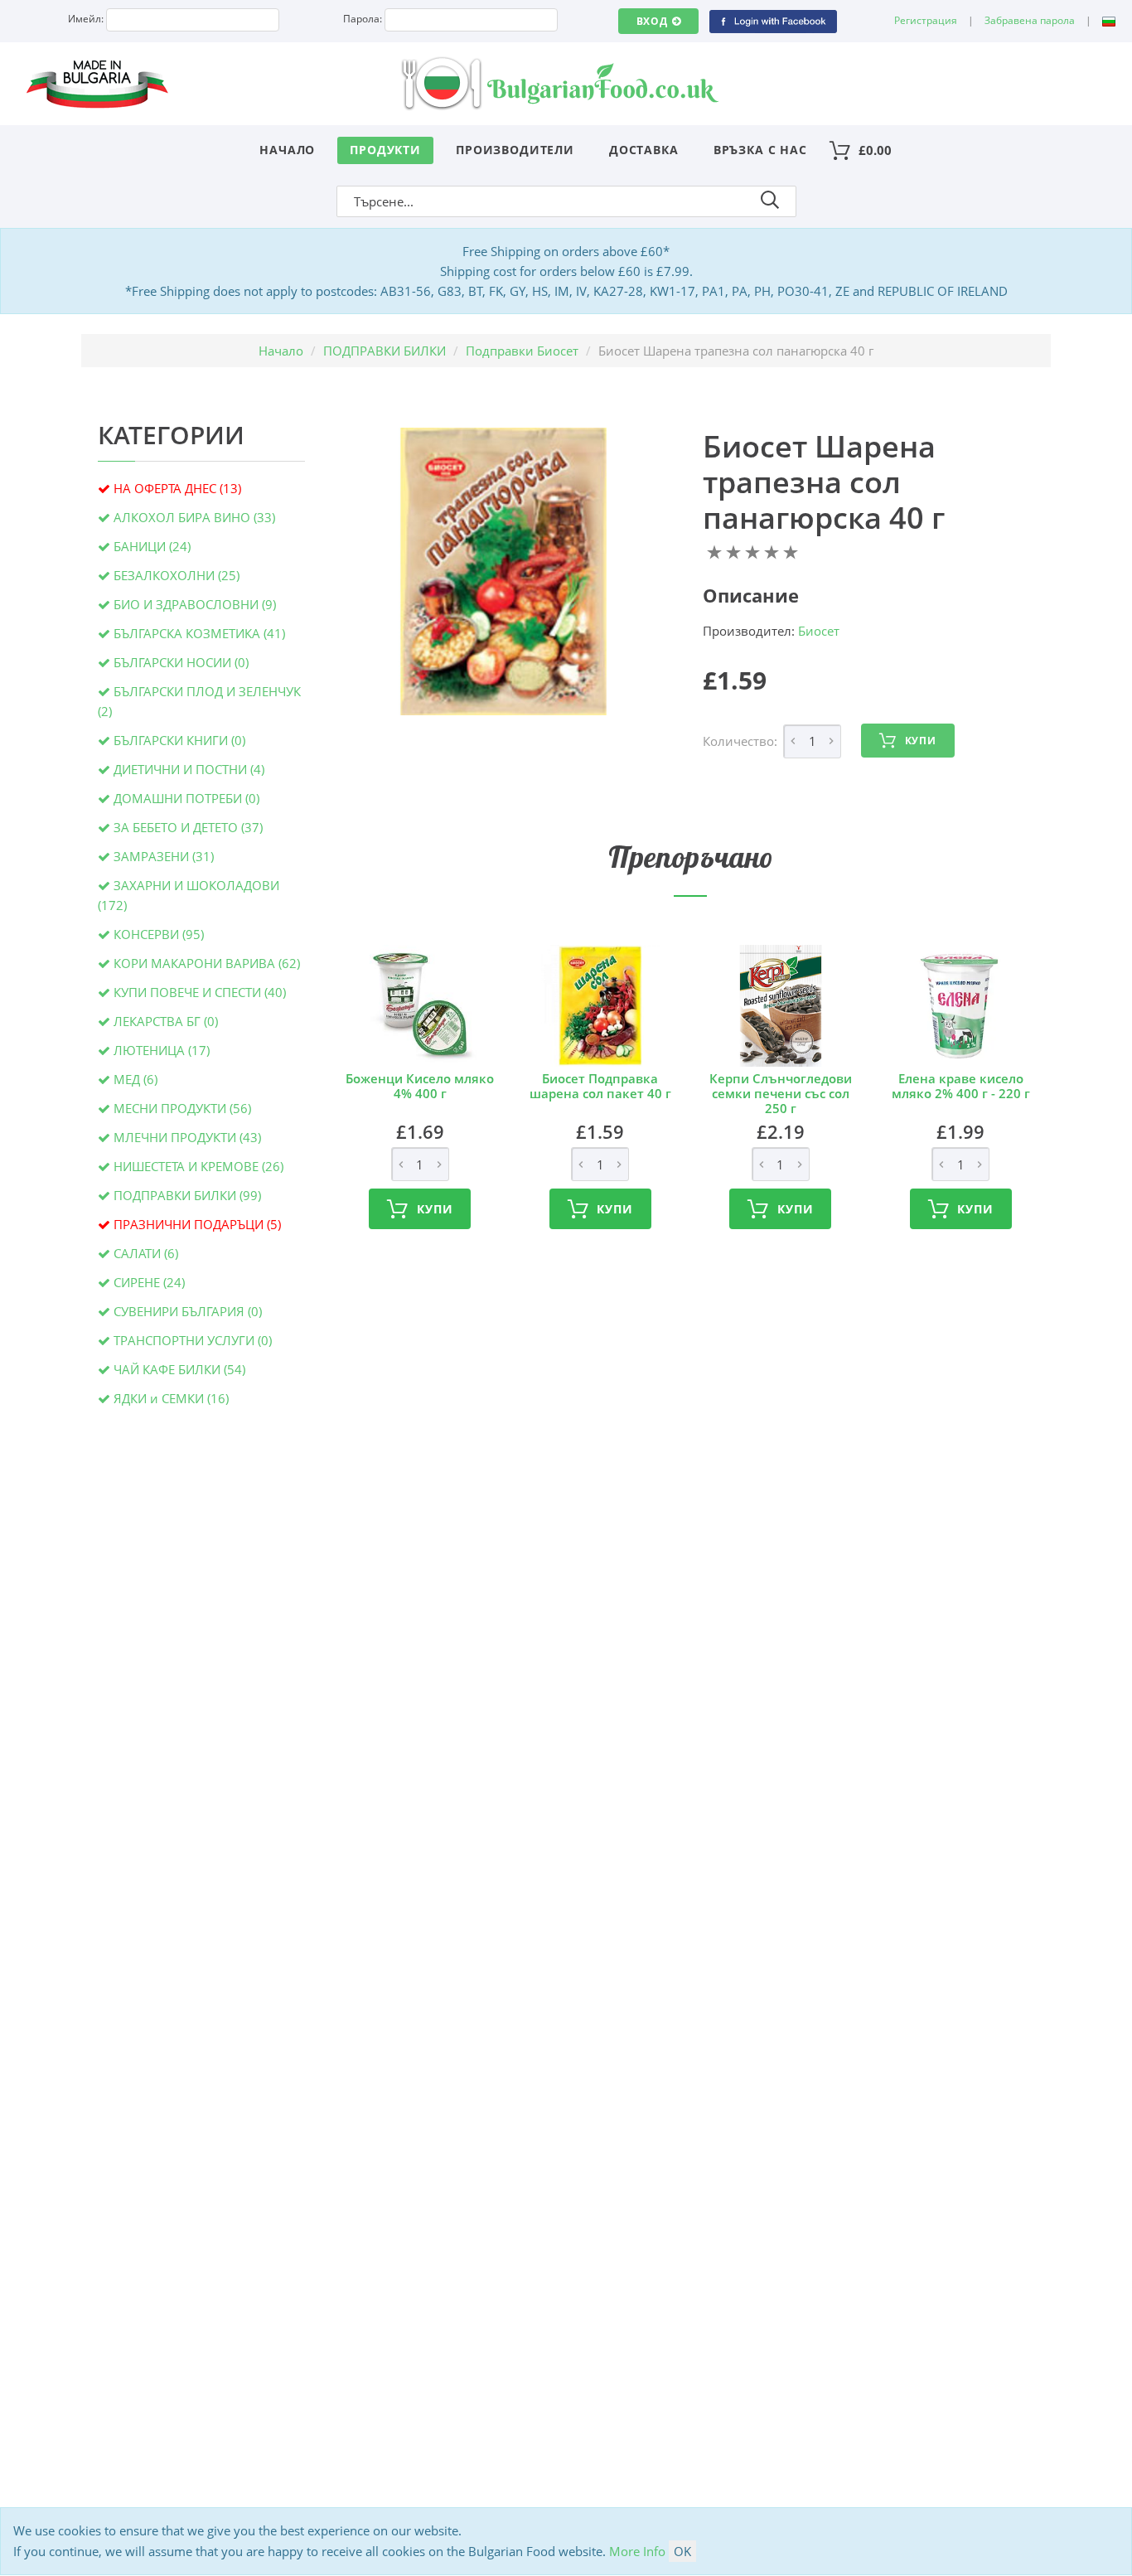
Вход (652, 21)
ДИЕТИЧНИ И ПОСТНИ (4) (189, 769)
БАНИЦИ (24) (152, 546)
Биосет (819, 631)
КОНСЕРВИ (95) (159, 934)
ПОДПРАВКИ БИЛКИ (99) (187, 1195)
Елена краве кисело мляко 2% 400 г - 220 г (961, 1086)
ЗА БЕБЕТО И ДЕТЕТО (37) (188, 827)
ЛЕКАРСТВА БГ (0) (166, 1021)
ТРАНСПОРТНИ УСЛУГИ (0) (193, 1340)
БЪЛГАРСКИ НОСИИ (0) (181, 662)
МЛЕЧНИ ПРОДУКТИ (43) (187, 1137)
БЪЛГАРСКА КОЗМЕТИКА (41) (199, 633)
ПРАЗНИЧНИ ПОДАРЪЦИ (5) (197, 1224)
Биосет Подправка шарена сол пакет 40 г (600, 1086)
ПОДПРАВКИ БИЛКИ (385, 351)
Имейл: (86, 19)
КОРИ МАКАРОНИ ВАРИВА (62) (207, 963)
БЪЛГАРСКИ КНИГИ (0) (179, 740)
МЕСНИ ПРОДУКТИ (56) (182, 1108)
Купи (921, 741)
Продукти (385, 150)
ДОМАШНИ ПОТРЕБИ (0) (186, 798)
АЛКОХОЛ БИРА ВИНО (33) (194, 517)
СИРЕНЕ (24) (149, 1282)
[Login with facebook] (773, 20)
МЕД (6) (135, 1079)
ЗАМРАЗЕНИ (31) (164, 856)
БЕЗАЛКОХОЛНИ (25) (177, 575)
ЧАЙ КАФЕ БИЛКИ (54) (179, 1369)
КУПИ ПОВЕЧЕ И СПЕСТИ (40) (200, 992)
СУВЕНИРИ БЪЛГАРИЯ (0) (188, 1311)
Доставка (644, 150)
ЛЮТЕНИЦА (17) (162, 1050)
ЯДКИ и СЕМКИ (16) (171, 1398)
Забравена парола (1030, 20)
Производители (515, 150)
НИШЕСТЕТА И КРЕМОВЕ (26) (198, 1166)
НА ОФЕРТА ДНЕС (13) (177, 488)
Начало (287, 150)
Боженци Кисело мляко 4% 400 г (420, 1086)
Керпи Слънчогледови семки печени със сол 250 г (781, 1093)
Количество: (740, 741)
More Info (637, 2551)
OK (682, 2551)
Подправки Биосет (522, 351)
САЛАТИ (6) (146, 1253)
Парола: (363, 19)
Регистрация (926, 20)
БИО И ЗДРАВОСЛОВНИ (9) (195, 604)
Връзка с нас (760, 150)
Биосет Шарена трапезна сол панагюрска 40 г (824, 482)
